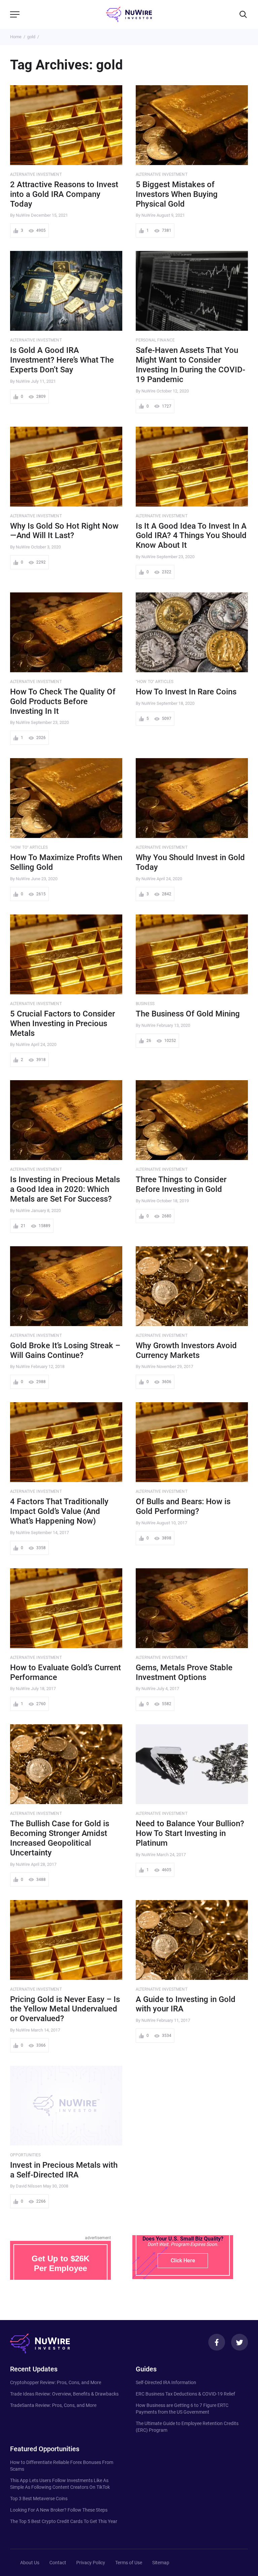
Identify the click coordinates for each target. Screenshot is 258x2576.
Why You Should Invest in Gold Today (190, 862)
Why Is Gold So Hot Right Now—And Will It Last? (64, 531)
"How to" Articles (155, 682)
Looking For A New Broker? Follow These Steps (59, 2510)
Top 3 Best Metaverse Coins (39, 2499)
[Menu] (15, 14)
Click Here (183, 2260)
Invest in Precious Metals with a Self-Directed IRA (64, 2170)
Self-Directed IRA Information (166, 2382)
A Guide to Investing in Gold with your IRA (186, 2004)
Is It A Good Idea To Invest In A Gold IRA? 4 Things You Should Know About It (191, 536)
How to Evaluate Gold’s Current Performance (66, 1672)
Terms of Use (129, 2563)
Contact (58, 2563)
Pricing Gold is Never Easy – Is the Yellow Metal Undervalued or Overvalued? (65, 2009)
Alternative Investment (36, 174)
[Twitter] (240, 2342)
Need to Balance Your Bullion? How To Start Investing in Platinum (190, 1833)
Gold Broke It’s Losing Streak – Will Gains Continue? (65, 1350)
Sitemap (161, 2563)
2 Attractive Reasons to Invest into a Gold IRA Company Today (64, 194)
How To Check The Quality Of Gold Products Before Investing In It (63, 701)
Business (145, 1004)
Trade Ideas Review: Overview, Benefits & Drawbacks (64, 2394)
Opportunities (26, 2155)
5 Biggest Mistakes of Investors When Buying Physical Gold (177, 194)
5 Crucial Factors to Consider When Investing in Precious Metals (62, 1023)
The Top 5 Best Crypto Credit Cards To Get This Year (64, 2521)
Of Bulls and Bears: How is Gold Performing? (183, 1506)
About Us (30, 2563)
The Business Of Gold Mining (188, 1014)
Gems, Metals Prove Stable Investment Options (184, 1672)
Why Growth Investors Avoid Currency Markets (186, 1350)
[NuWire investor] (129, 14)
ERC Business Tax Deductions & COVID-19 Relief (185, 2394)
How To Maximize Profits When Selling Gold (66, 862)
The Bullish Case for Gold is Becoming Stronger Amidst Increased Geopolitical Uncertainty (60, 1838)
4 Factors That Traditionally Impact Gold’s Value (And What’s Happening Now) (59, 1511)
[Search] (243, 14)
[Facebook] (217, 2342)
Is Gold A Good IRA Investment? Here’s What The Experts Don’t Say (62, 360)
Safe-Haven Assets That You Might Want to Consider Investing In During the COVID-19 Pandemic (190, 365)
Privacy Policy (91, 2563)
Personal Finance (155, 340)
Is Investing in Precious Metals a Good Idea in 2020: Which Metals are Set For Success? (65, 1189)
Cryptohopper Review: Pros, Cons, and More (56, 2382)
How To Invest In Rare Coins (186, 692)
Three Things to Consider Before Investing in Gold (181, 1184)
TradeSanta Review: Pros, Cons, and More (53, 2405)
